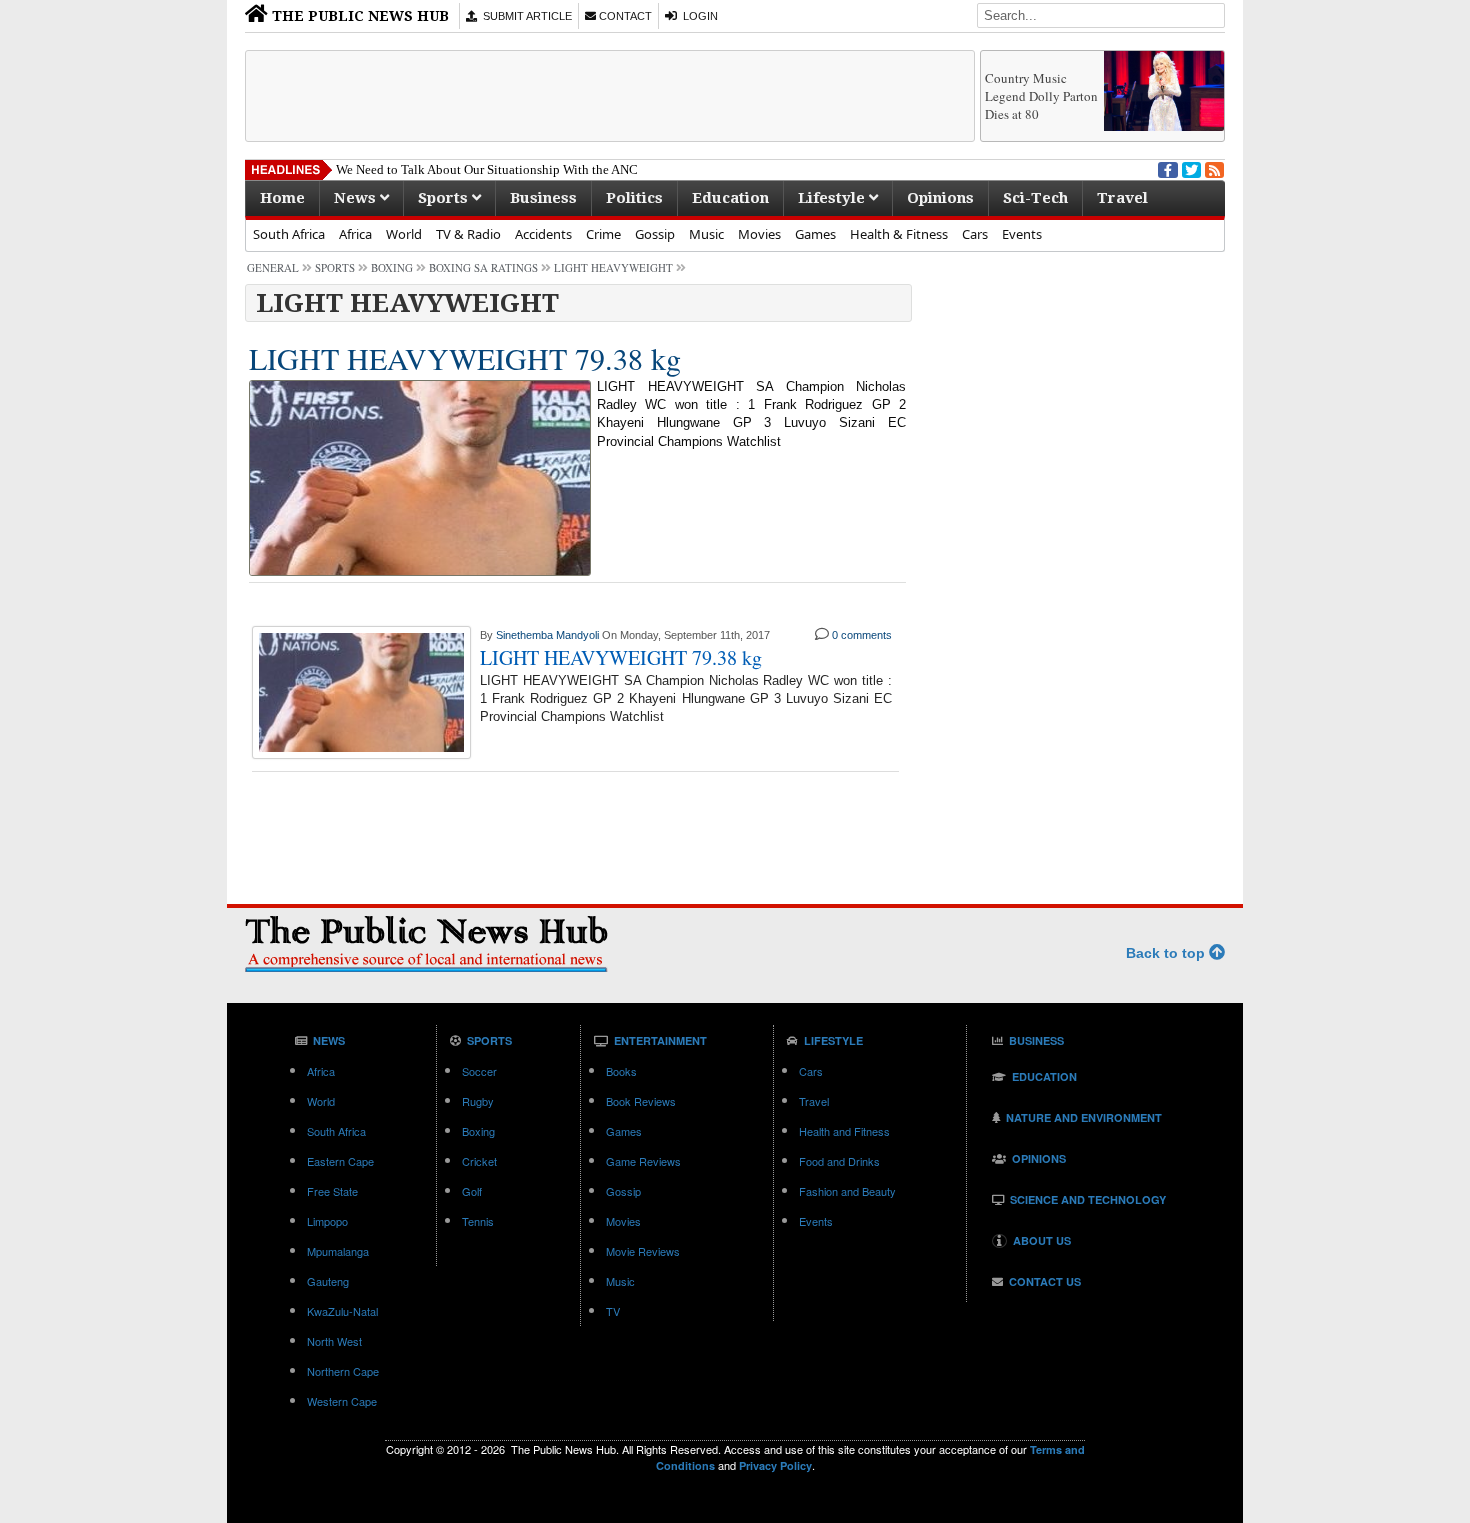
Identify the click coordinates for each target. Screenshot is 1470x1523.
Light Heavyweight (613, 267)
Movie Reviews (643, 1251)
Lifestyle (833, 198)
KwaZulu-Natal (342, 1311)
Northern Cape (343, 1371)
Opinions (940, 198)
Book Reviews (641, 1101)
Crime (603, 234)
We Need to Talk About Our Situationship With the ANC (487, 169)
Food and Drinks (839, 1161)
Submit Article (524, 16)
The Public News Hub (358, 16)
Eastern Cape (340, 1161)
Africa (355, 234)
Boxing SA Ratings (483, 267)
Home (282, 198)
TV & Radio (468, 234)
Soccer (479, 1071)
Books (621, 1071)
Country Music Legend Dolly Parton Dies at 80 (1041, 96)
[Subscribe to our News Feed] (1213, 168)
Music (706, 234)
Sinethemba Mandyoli (547, 635)
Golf (472, 1191)
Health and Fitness (844, 1131)
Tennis (478, 1221)
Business (543, 198)
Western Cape (342, 1401)
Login (697, 16)
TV (613, 1311)
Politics (634, 198)
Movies (759, 234)
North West (334, 1341)
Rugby (478, 1101)
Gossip (655, 234)
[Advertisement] (610, 96)
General (273, 267)
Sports (445, 198)
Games (815, 234)
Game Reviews (643, 1161)
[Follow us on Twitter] (1190, 168)
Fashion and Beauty (847, 1191)
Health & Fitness (899, 234)
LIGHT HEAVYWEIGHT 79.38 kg (465, 358)
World (404, 234)
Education (730, 198)
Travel (1122, 198)
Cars (975, 234)
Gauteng (328, 1281)
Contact (624, 16)
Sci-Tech (1035, 198)
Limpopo (327, 1221)
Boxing (392, 267)
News (357, 198)
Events (1022, 234)
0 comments (862, 635)
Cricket (479, 1161)
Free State (332, 1191)
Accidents (543, 234)
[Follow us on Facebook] (1166, 168)
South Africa (289, 234)
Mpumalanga (338, 1251)
